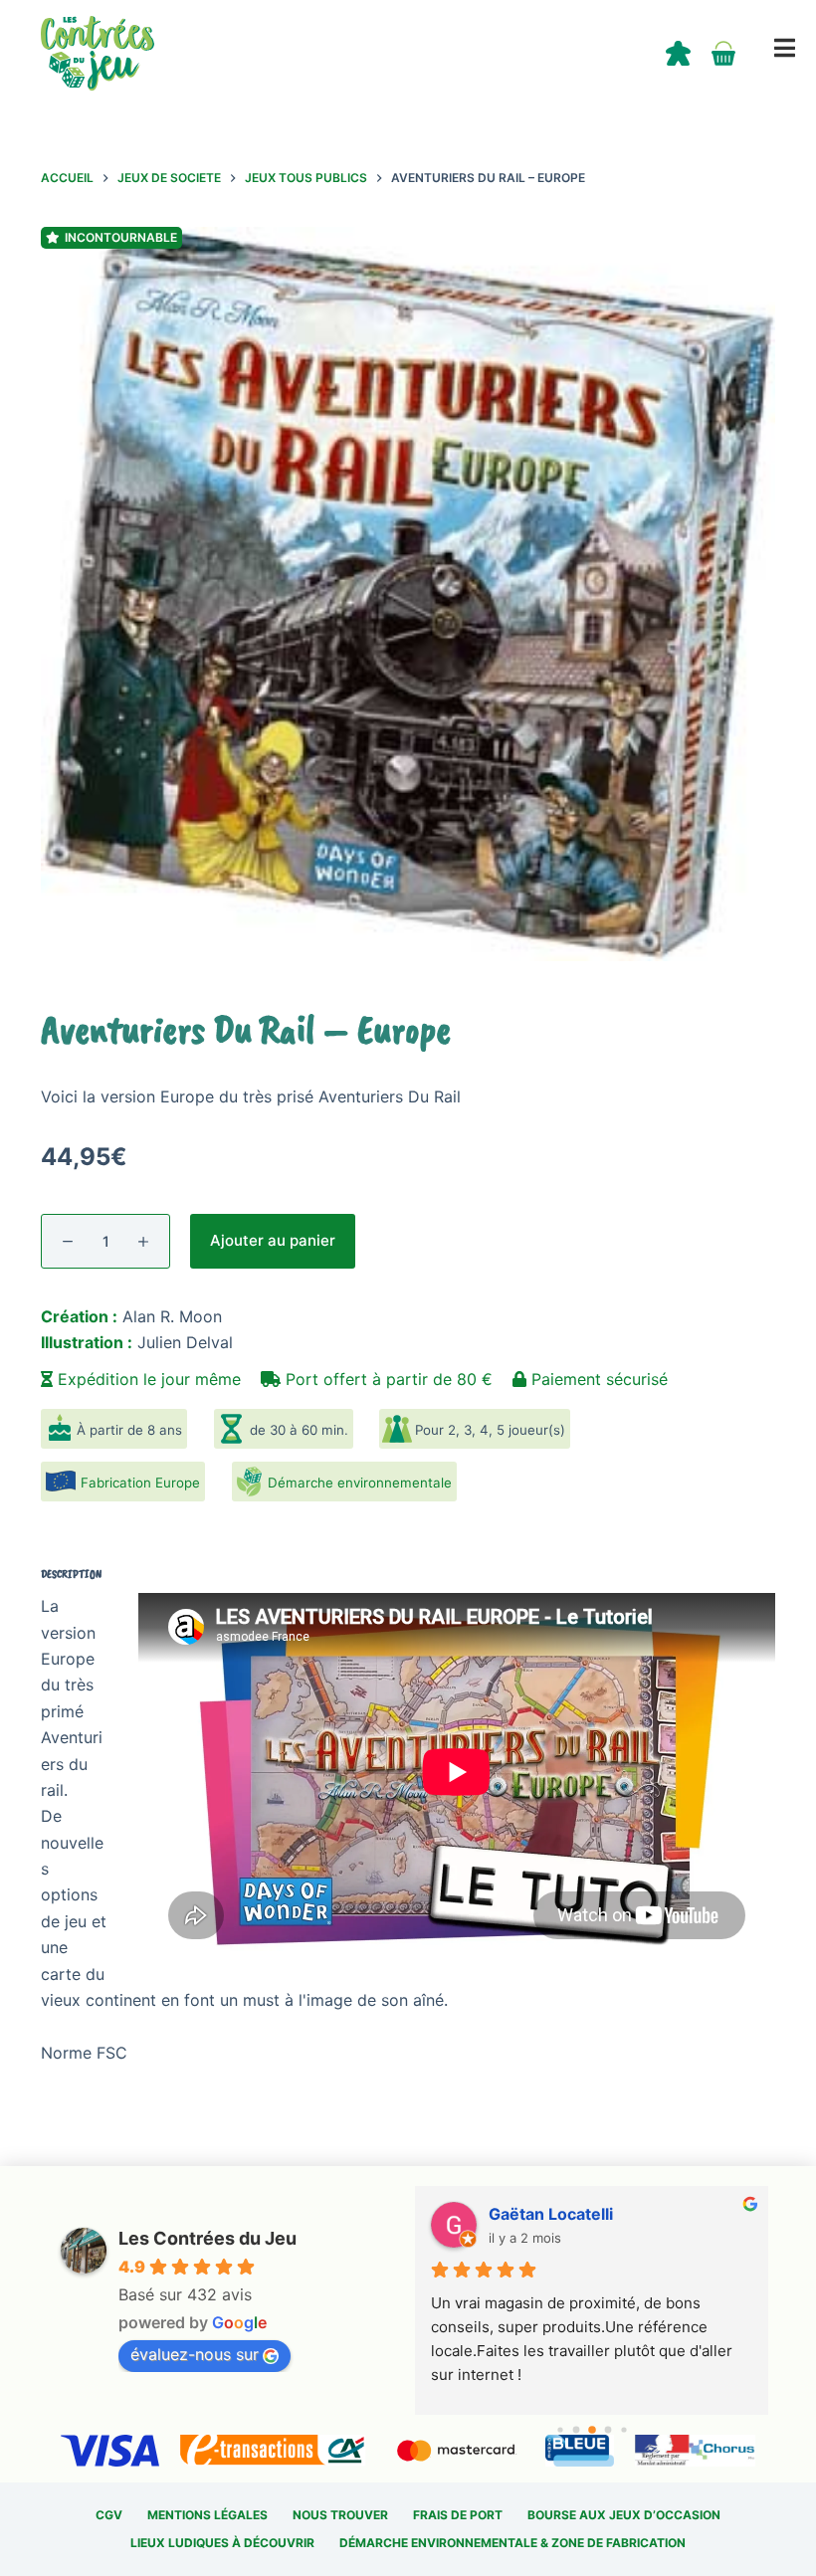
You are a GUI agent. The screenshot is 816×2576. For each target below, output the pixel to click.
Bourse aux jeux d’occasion (624, 2515)
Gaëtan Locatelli (551, 2214)
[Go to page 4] (623, 2429)
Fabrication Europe (140, 1483)
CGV (109, 2515)
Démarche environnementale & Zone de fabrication (512, 2543)
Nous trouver (340, 2515)
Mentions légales (207, 2515)
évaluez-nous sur (195, 2354)
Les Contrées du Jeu (207, 2238)
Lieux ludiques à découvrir (222, 2543)
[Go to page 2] (592, 2430)
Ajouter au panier (273, 1240)
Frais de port (458, 2515)
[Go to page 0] (560, 2429)
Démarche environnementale (360, 1483)
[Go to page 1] (576, 2430)
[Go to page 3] (608, 2430)
